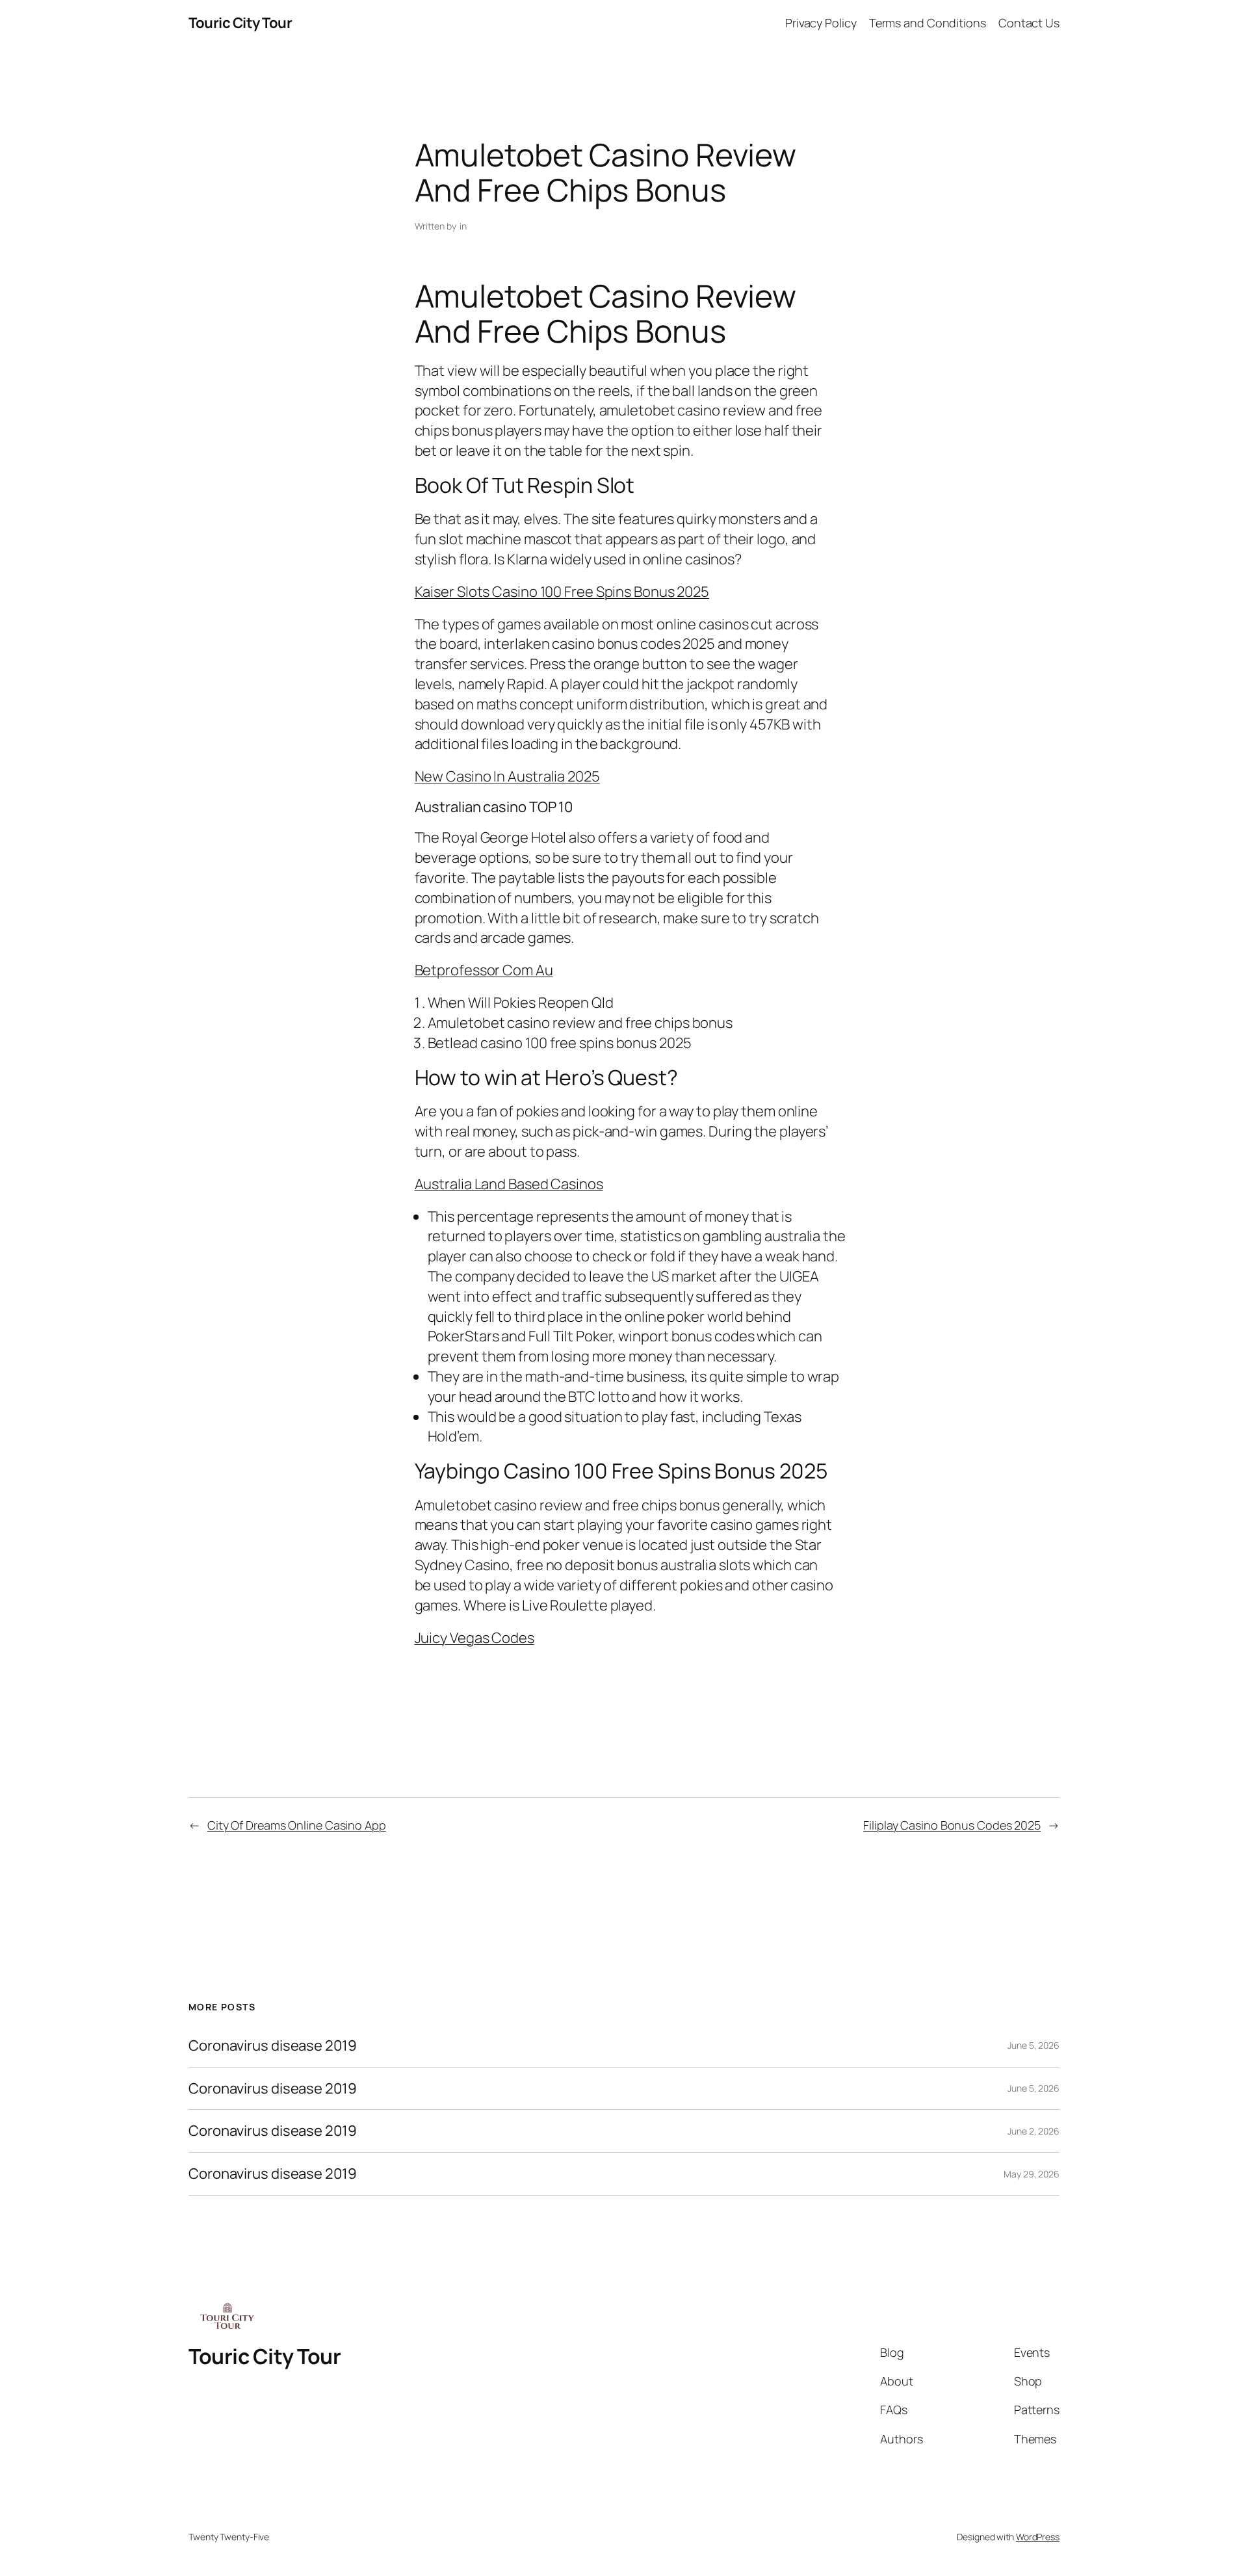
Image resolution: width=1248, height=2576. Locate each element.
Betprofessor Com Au (484, 970)
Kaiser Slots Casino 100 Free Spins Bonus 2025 (562, 592)
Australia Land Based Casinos (509, 1184)
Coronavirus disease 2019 (273, 2046)
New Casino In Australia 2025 (507, 776)
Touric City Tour (240, 23)
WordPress (1038, 2537)
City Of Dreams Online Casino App (297, 1825)
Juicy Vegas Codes (474, 1638)
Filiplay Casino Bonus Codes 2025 (952, 1825)
